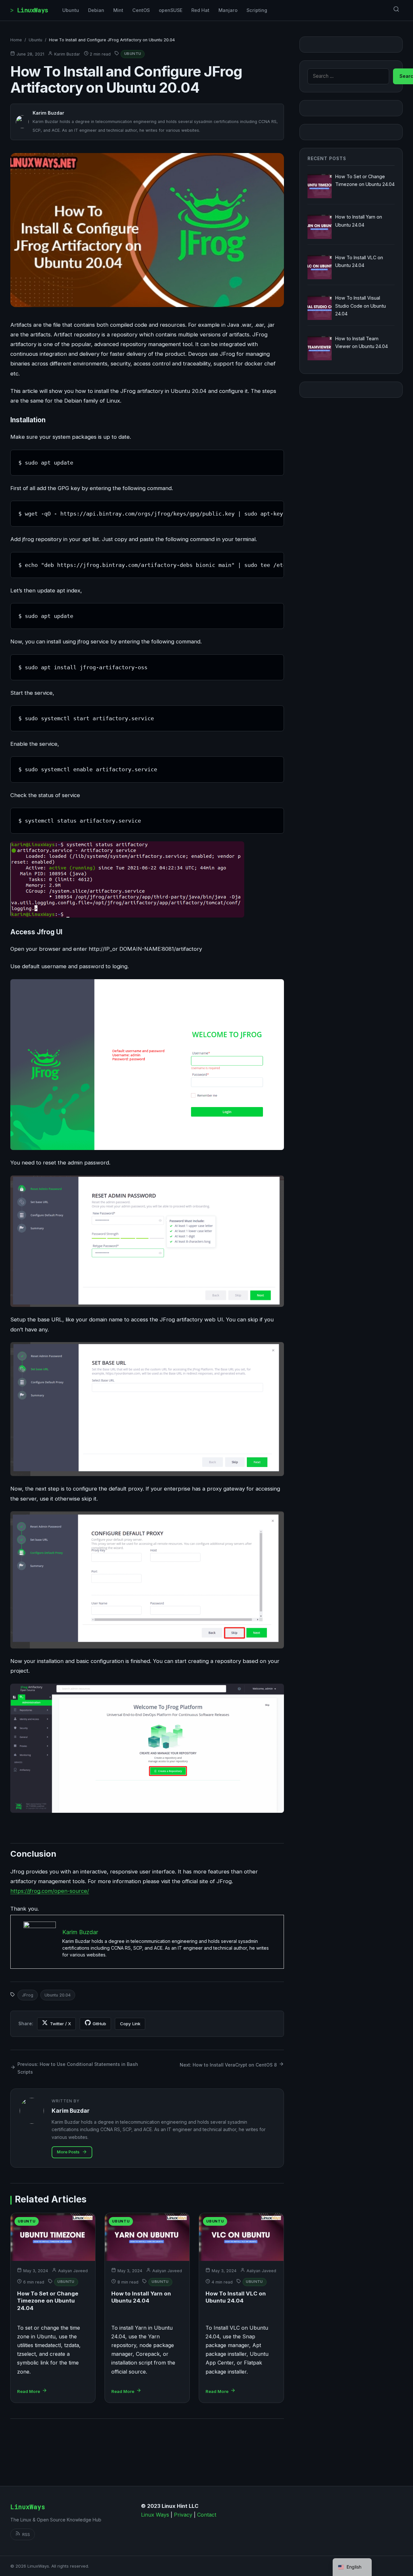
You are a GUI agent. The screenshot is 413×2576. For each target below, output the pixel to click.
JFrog (28, 1995)
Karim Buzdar (67, 54)
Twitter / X (60, 2024)
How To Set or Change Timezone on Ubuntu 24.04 (48, 2301)
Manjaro (228, 10)
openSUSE (171, 10)
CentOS (141, 10)
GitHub (99, 2024)
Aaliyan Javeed (73, 2271)
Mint (118, 10)
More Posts (68, 2152)
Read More (29, 2391)
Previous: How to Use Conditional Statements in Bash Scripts (78, 2068)
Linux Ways (155, 2515)
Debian (96, 10)
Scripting (257, 10)
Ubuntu (71, 10)
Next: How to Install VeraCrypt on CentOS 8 (228, 2065)
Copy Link (130, 2024)
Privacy (183, 2515)
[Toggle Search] (396, 10)
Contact (207, 2515)
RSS (26, 2534)
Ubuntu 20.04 (58, 1995)
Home (16, 40)
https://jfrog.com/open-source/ (50, 1891)
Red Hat (200, 10)
